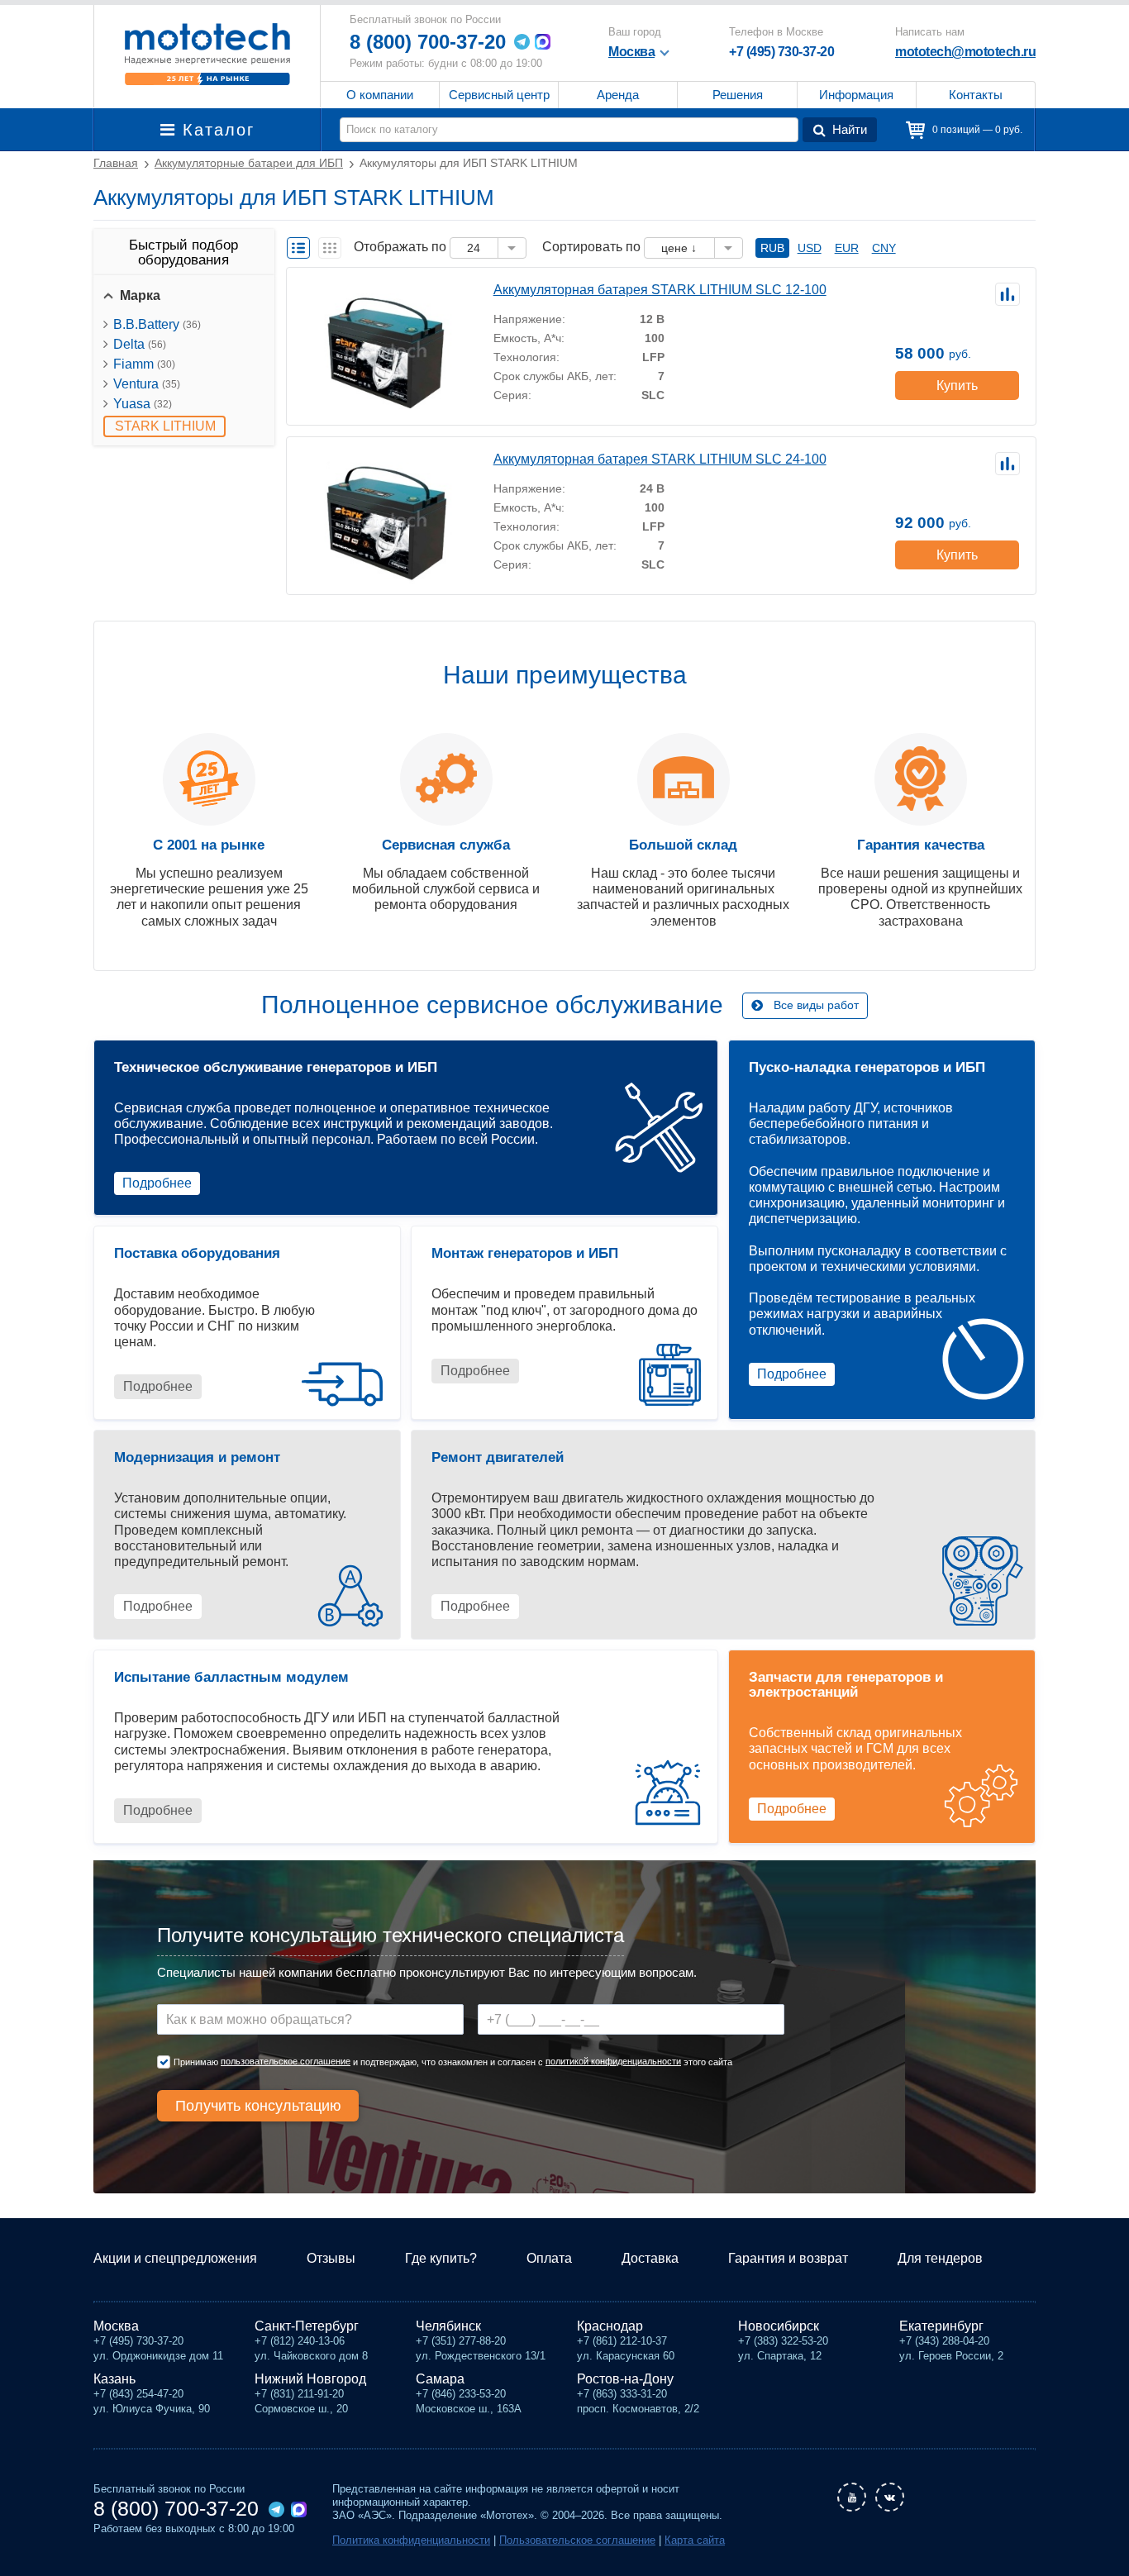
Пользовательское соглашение (577, 2540)
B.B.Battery (157, 324)
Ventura (147, 384)
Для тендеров (940, 2258)
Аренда (618, 95)
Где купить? (441, 2258)
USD (810, 248)
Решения (738, 95)
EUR (847, 248)
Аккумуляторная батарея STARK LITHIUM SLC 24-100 (660, 459)
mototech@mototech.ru (965, 52)
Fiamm (144, 364)
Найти (850, 129)
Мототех (207, 54)
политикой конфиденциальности (613, 2061)
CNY (884, 248)
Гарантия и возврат (788, 2258)
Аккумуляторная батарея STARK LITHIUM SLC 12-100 (660, 290)
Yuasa (143, 404)
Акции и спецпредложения (175, 2258)
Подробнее (157, 1183)
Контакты (976, 95)
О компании (380, 95)
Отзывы (331, 2258)
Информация (856, 95)
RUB (772, 248)
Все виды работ (816, 1005)
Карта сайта (695, 2540)
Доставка (650, 2258)
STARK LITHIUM (165, 426)
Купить (957, 386)
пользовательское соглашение (286, 2061)
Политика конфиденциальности (411, 2540)
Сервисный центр (499, 95)
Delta (140, 344)
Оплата (549, 2258)
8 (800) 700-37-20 (428, 42)
